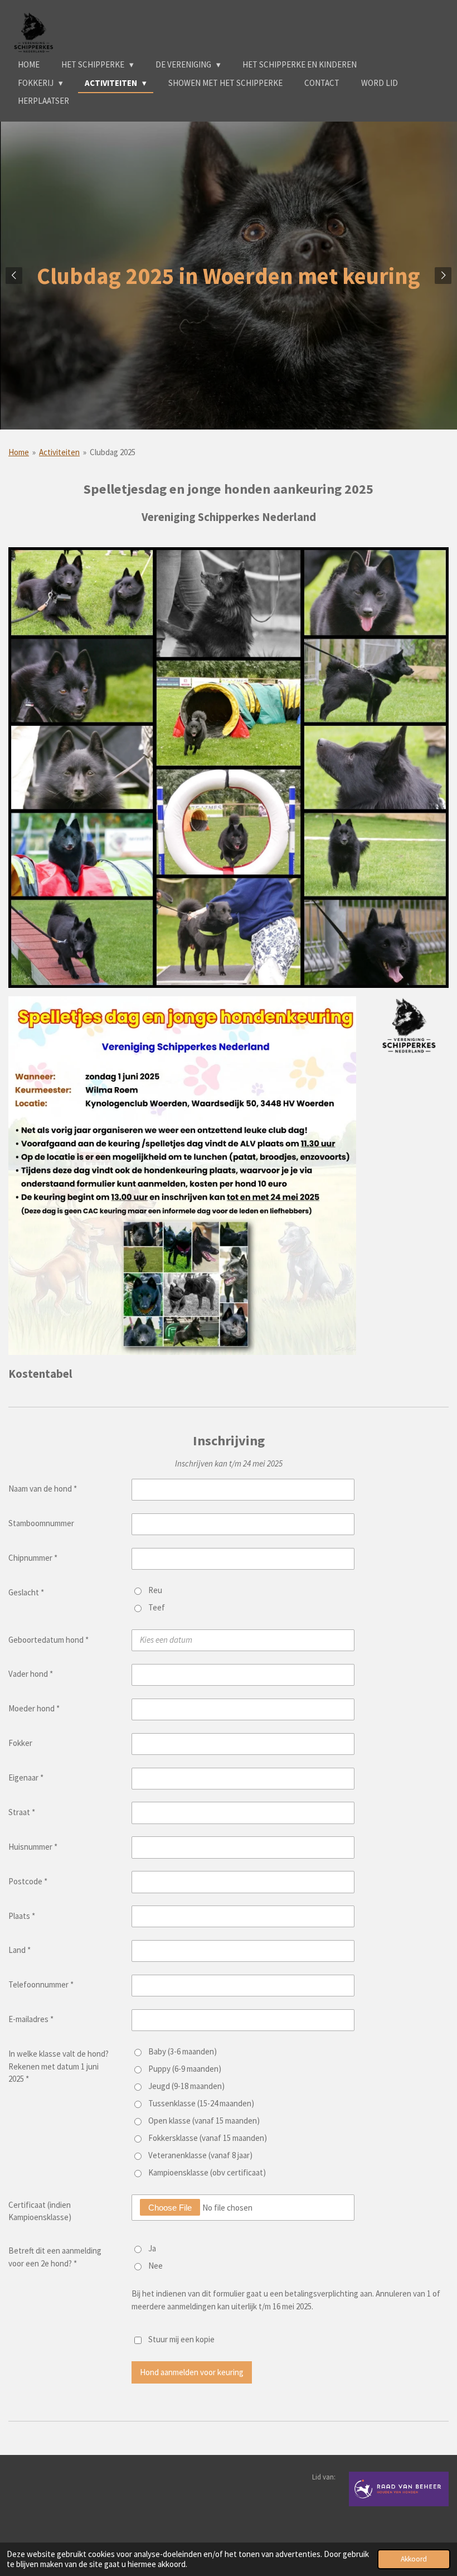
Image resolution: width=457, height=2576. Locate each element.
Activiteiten (59, 452)
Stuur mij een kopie (181, 2339)
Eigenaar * (26, 1777)
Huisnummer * (33, 1847)
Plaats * (22, 1916)
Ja (152, 2248)
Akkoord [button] (414, 2559)
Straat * (22, 1812)
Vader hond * (31, 1674)
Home (19, 452)
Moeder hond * (34, 1708)
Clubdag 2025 (113, 452)
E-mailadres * (31, 2019)
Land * (20, 1950)
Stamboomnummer (41, 1523)
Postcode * (28, 1881)
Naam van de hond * (43, 1489)
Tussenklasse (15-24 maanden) (201, 2103)
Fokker (20, 1743)
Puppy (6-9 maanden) (185, 2069)
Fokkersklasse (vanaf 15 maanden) (208, 2138)
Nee (155, 2266)
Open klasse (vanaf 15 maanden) (204, 2121)
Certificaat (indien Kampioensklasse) (40, 2211)
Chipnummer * (33, 1558)
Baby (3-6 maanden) (183, 2051)
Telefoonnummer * (41, 1984)
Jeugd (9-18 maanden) (186, 2086)
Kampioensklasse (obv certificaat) (207, 2172)
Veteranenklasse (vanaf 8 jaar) (200, 2155)
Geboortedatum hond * (48, 1640)
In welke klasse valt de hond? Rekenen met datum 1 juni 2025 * (59, 2066)
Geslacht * (26, 1592)
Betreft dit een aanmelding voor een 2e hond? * (55, 2257)
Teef (157, 1607)
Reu (155, 1590)
